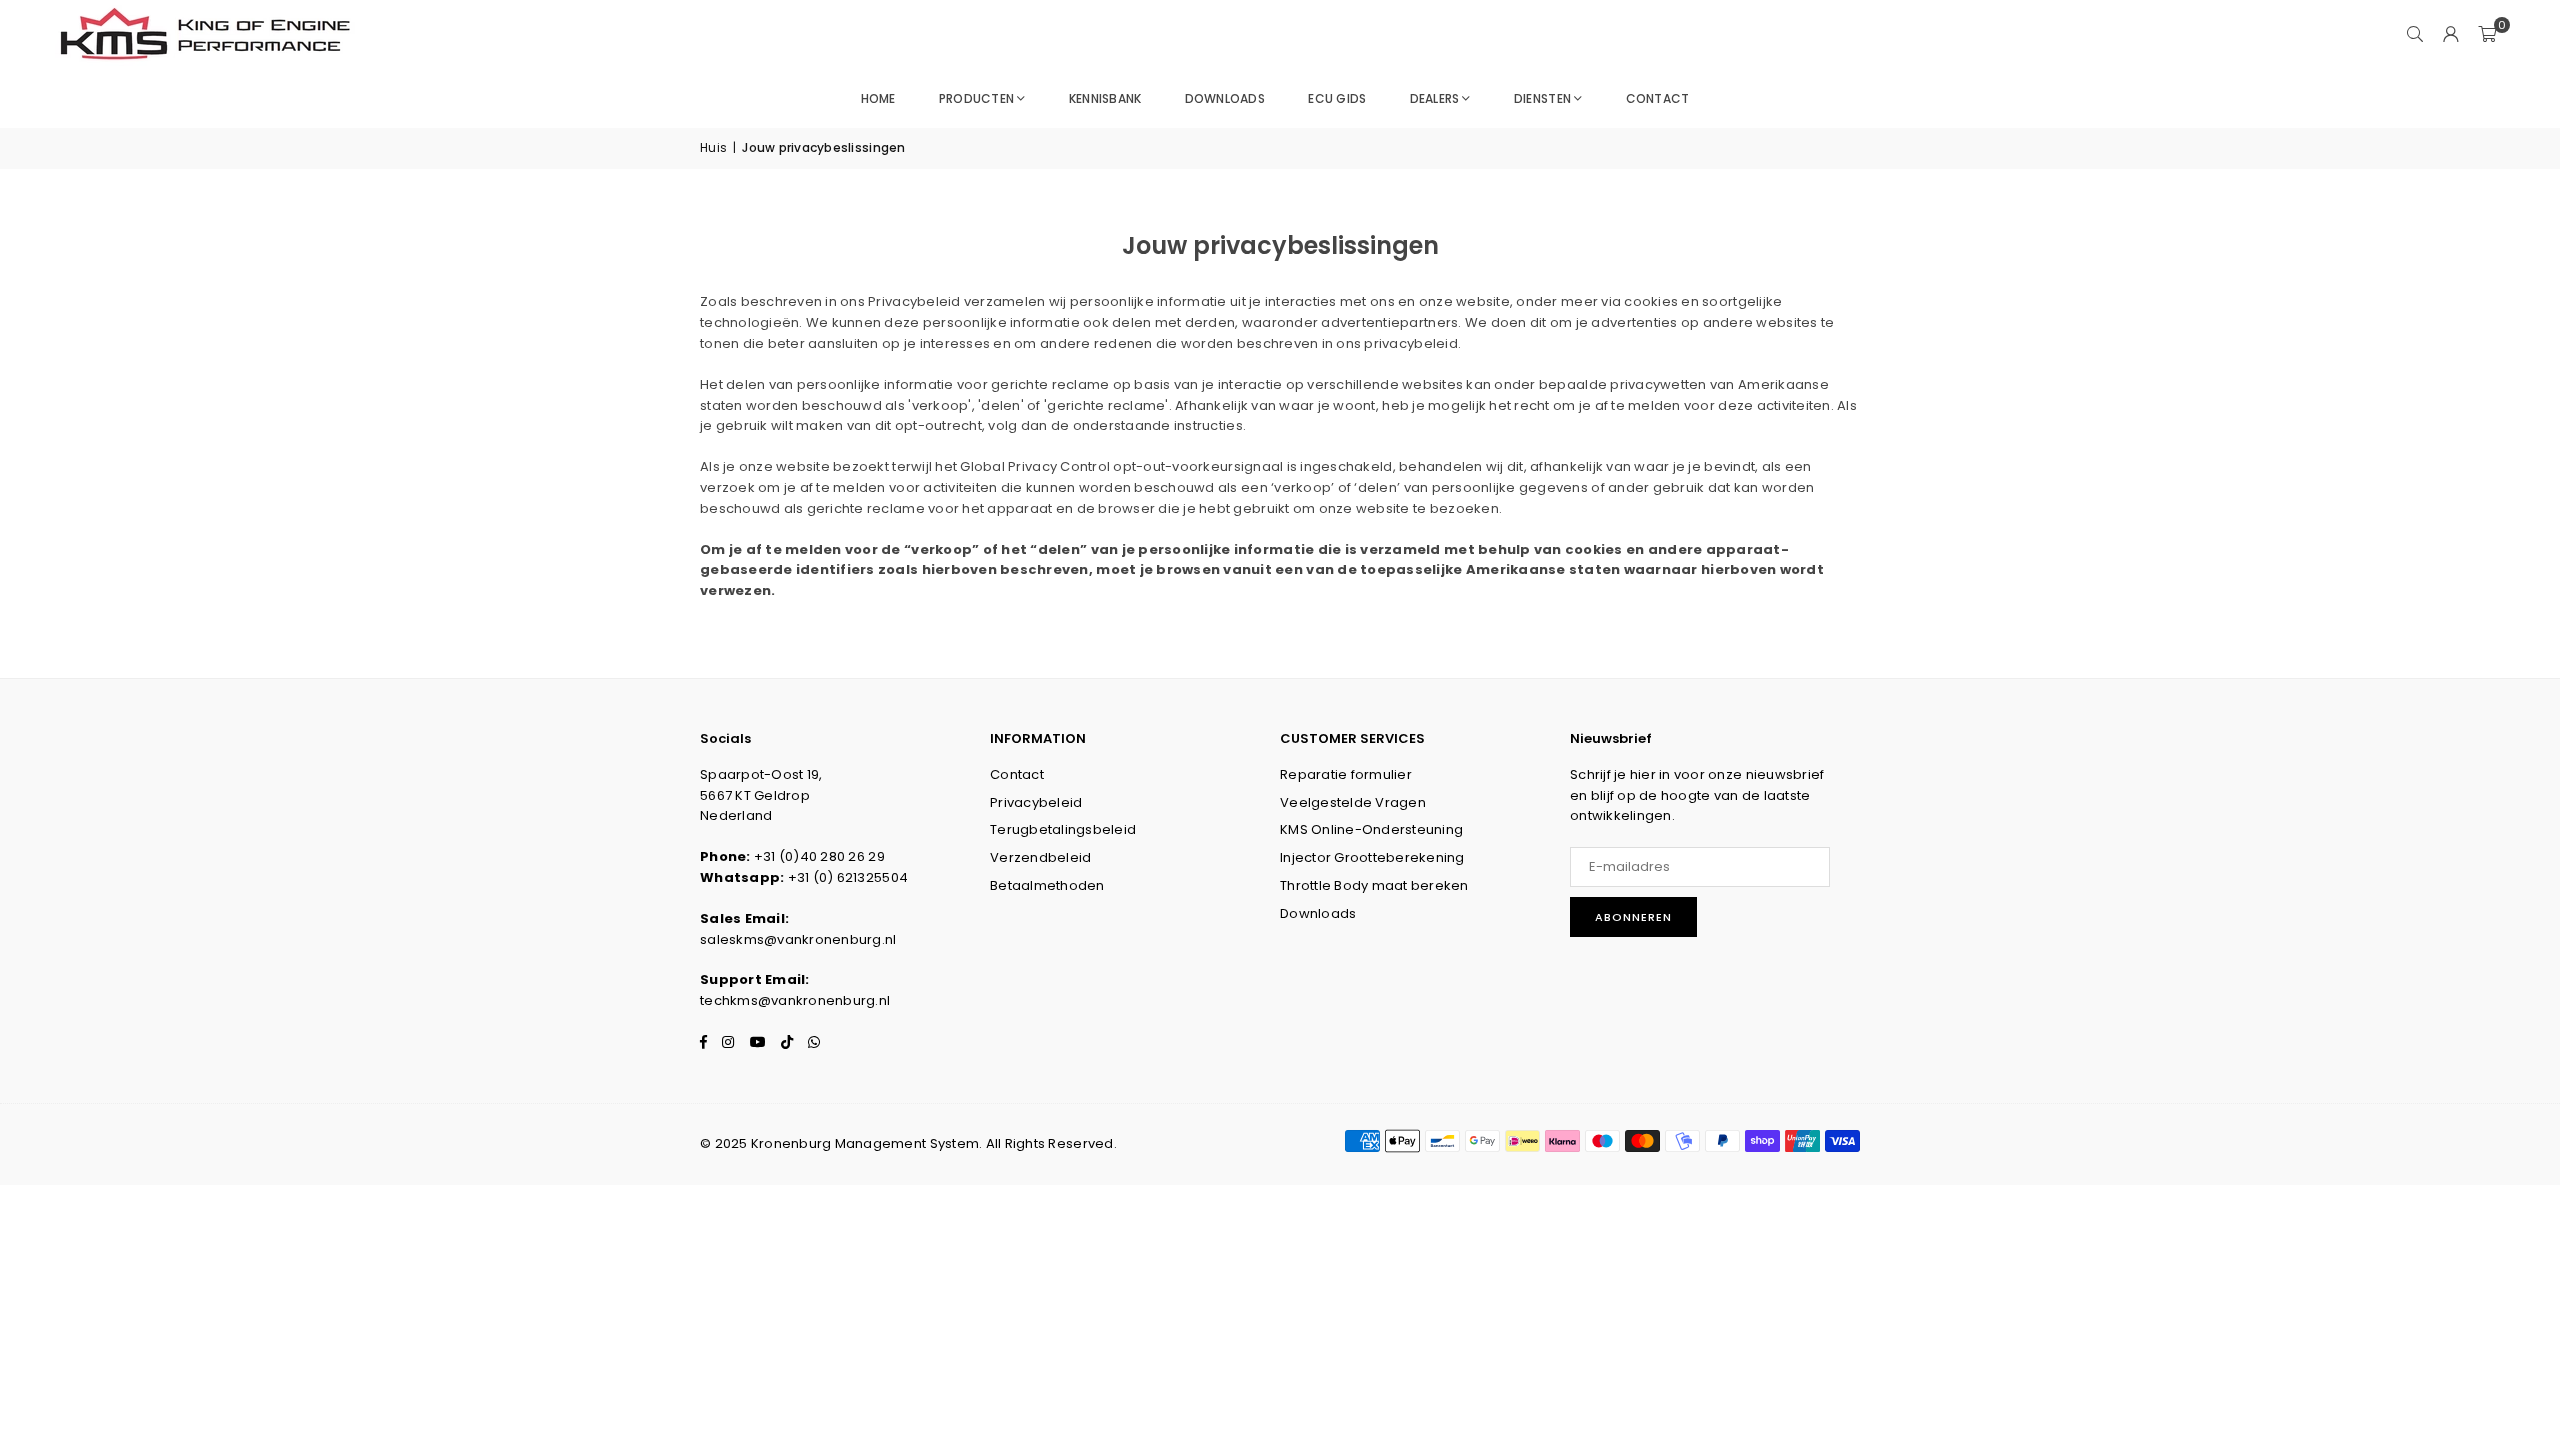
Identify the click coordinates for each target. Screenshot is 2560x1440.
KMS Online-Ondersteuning (1371, 829)
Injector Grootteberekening (1372, 857)
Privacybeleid (1036, 802)
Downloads (1225, 98)
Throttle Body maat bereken (1374, 885)
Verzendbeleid (1040, 857)
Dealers (1435, 98)
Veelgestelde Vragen (1353, 802)
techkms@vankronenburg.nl (795, 1000)
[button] (2487, 35)
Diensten (1542, 98)
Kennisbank (1105, 98)
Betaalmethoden (1047, 885)
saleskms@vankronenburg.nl (798, 939)
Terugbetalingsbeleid (1063, 829)
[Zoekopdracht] (2415, 35)
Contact (1658, 98)
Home (878, 98)
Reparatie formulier (1346, 774)
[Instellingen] (2451, 35)
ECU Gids (1337, 98)
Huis (713, 147)
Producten (976, 98)
